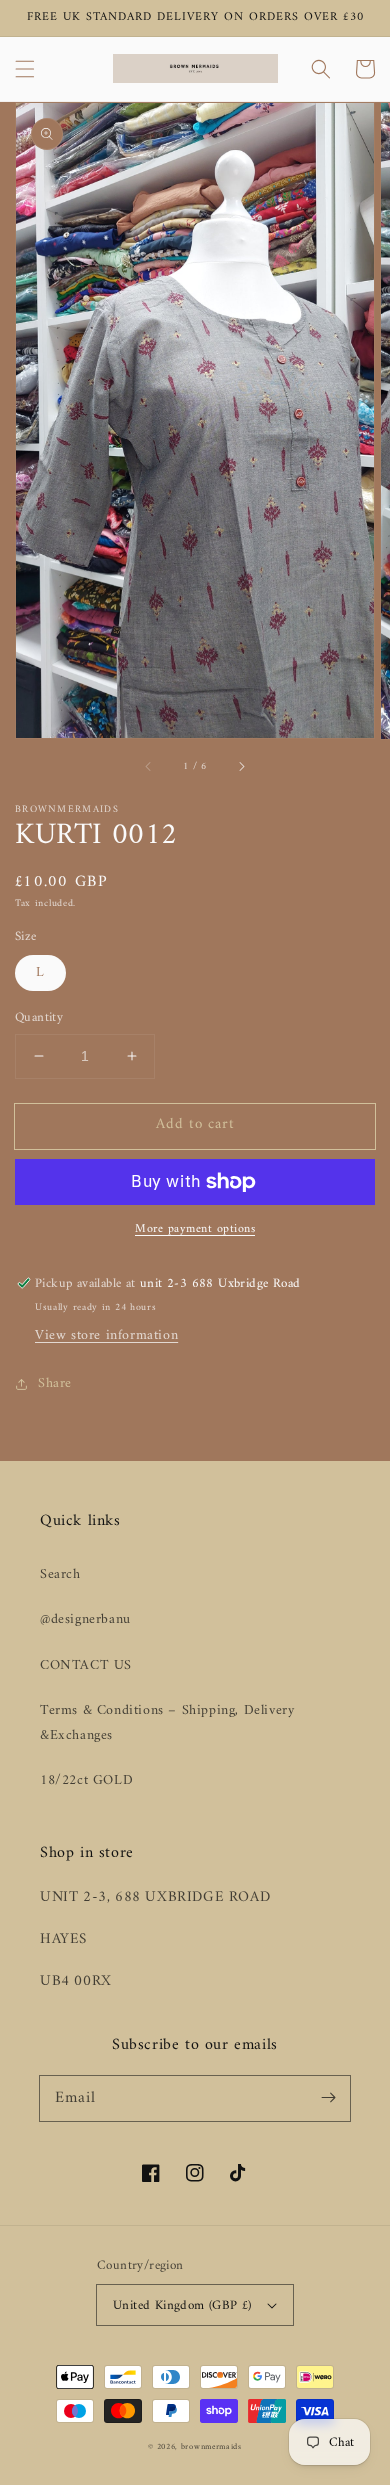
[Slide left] (149, 767)
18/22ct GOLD (86, 1780)
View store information (106, 1335)
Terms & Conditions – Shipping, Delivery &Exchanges (167, 1723)
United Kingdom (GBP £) (182, 2305)
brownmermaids (211, 2447)
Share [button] (55, 1383)
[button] (25, 69)
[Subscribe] (328, 2098)
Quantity (39, 1018)
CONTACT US (86, 1665)
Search (60, 1574)
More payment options (195, 1230)
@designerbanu (85, 1619)
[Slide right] (241, 767)
